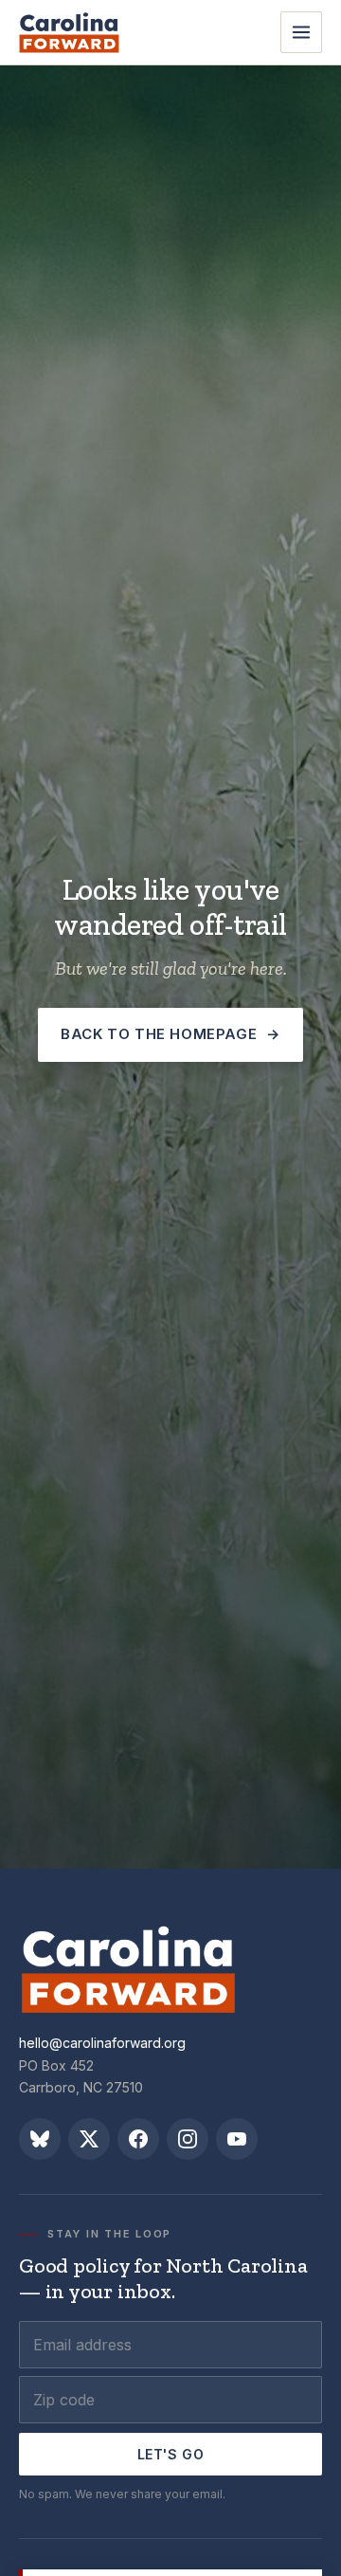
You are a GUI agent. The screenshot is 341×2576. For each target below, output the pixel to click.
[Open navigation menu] (301, 32)
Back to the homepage (170, 1034)
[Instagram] (188, 2139)
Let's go (170, 2454)
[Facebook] (138, 2139)
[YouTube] (237, 2139)
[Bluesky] (40, 2139)
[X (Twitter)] (89, 2139)
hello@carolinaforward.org (102, 2043)
